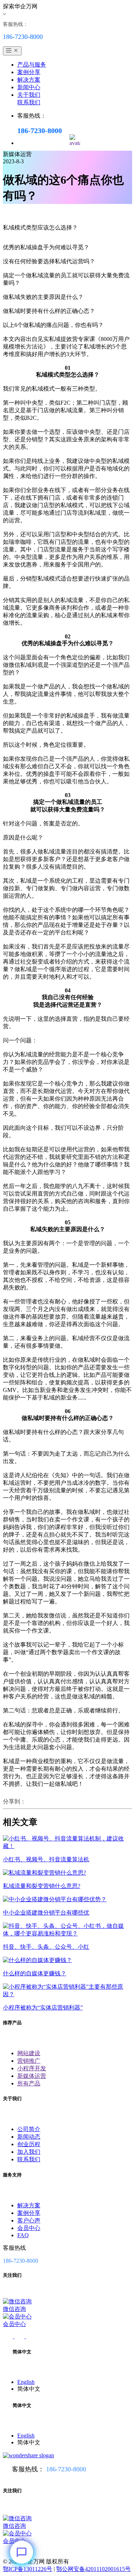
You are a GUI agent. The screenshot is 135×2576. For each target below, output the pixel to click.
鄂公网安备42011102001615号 (93, 2569)
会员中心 (29, 2228)
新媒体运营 (32, 2076)
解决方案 (29, 80)
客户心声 (29, 2220)
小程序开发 (32, 2068)
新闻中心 (29, 87)
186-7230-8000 (66, 2469)
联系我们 (29, 102)
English (26, 2382)
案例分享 (29, 72)
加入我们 (29, 2152)
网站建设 (29, 2053)
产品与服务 (32, 65)
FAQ (23, 2235)
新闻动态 (29, 2137)
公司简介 (29, 2129)
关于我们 (29, 95)
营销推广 (29, 2061)
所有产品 (29, 2083)
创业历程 (29, 2144)
